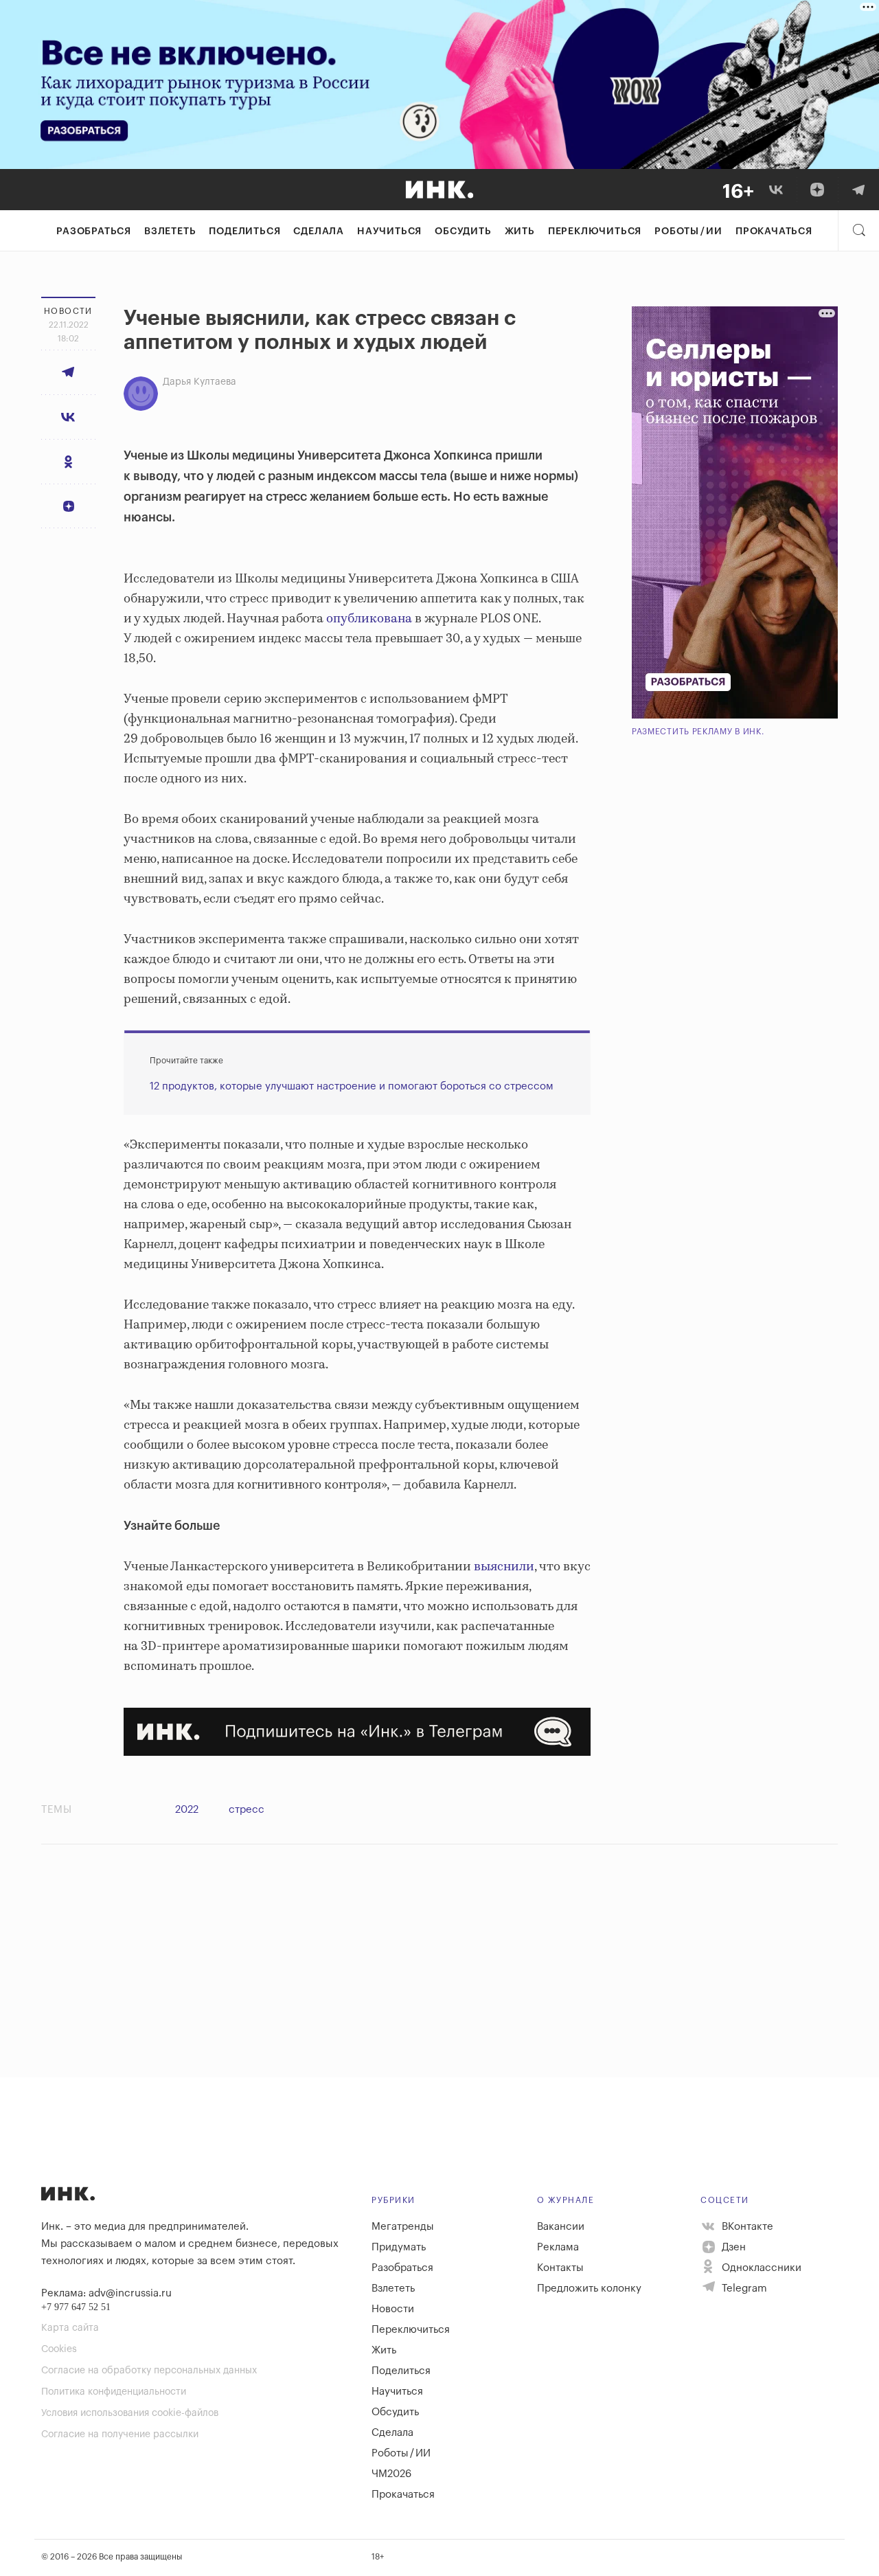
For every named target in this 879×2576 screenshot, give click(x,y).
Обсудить (463, 231)
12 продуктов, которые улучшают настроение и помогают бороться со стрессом (352, 1086)
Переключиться (595, 231)
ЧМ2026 (391, 2474)
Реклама (558, 2247)
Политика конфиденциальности (114, 2392)
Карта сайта (70, 2328)
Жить (520, 231)
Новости (393, 2309)
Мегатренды (403, 2227)
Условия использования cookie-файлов (130, 2413)
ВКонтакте (746, 2227)
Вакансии (561, 2227)
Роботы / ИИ (688, 231)
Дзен (732, 2247)
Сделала (319, 231)
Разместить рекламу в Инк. (698, 732)
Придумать (399, 2247)
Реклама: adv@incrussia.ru (106, 2293)
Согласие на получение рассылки (120, 2434)
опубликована (369, 619)
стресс (247, 1810)
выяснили (504, 1567)
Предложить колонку (589, 2289)
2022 (187, 1810)
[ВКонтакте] (776, 190)
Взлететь (170, 231)
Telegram (743, 2289)
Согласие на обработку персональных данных (149, 2371)
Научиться (389, 231)
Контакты (560, 2268)
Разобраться (94, 231)
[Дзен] (817, 190)
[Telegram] (858, 190)
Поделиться (244, 231)
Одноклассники (760, 2268)
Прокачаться (774, 231)
